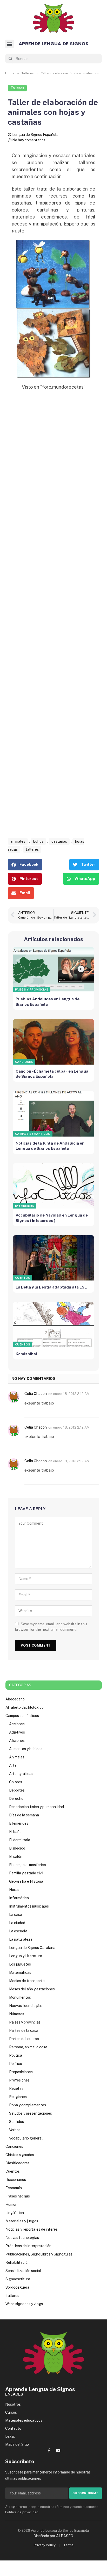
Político (16, 2064)
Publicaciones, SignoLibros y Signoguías (39, 2254)
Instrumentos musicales (29, 1906)
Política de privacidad (22, 2512)
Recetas (16, 2089)
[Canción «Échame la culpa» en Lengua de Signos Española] (53, 1042)
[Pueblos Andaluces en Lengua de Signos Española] (53, 970)
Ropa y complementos (28, 2105)
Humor (11, 2204)
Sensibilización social (23, 2271)
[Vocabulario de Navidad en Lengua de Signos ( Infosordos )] (53, 1186)
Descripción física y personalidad (36, 1807)
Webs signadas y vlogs (24, 2304)
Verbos (15, 2130)
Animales (17, 1757)
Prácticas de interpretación (28, 2246)
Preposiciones (21, 2072)
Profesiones (19, 2080)
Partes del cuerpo (24, 2039)
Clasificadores (18, 2163)
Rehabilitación (18, 2262)
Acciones (17, 1724)
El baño (15, 1832)
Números (17, 2014)
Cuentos (23, 1278)
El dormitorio (20, 1840)
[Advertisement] (53, 620)
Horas (14, 1890)
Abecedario (15, 1699)
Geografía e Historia (26, 1881)
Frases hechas (18, 2196)
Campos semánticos (33, 1134)
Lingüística (15, 2213)
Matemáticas (20, 1973)
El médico (17, 1848)
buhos (38, 841)
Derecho (16, 1799)
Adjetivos (17, 1732)
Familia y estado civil (26, 1873)
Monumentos (20, 1997)
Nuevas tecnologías (26, 2006)
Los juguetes (20, 1964)
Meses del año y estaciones (32, 1989)
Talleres (17, 88)
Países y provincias (32, 989)
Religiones (18, 2097)
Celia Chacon (36, 1394)
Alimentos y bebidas (26, 1749)
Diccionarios (16, 2180)
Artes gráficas (21, 1774)
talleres (32, 849)
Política (16, 2055)
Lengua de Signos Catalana (32, 1948)
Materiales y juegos (22, 2221)
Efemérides (25, 1206)
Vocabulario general (26, 2138)
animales (18, 841)
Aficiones (17, 1741)
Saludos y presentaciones (31, 2113)
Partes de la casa (24, 2031)
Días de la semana (24, 1815)
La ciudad (17, 1923)
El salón (16, 1857)
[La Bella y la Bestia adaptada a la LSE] (53, 1258)
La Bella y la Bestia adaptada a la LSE (51, 1287)
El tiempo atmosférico (28, 1865)
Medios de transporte (27, 1981)
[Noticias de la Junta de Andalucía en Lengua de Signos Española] (53, 1114)
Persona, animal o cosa (28, 2047)
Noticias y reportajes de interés (32, 2229)
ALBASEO (65, 2536)
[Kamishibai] (53, 1325)
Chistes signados (20, 2155)
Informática (19, 1898)
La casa (16, 1915)
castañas (59, 841)
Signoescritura (18, 2279)
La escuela (18, 1931)
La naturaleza (21, 1939)
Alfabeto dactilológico (25, 1707)
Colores (16, 1782)
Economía (14, 2188)
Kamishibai (26, 1354)
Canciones (24, 1062)
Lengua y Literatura (26, 1956)
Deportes (17, 1790)
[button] (9, 44)
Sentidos (16, 2122)
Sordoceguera (17, 2287)
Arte (13, 1765)
